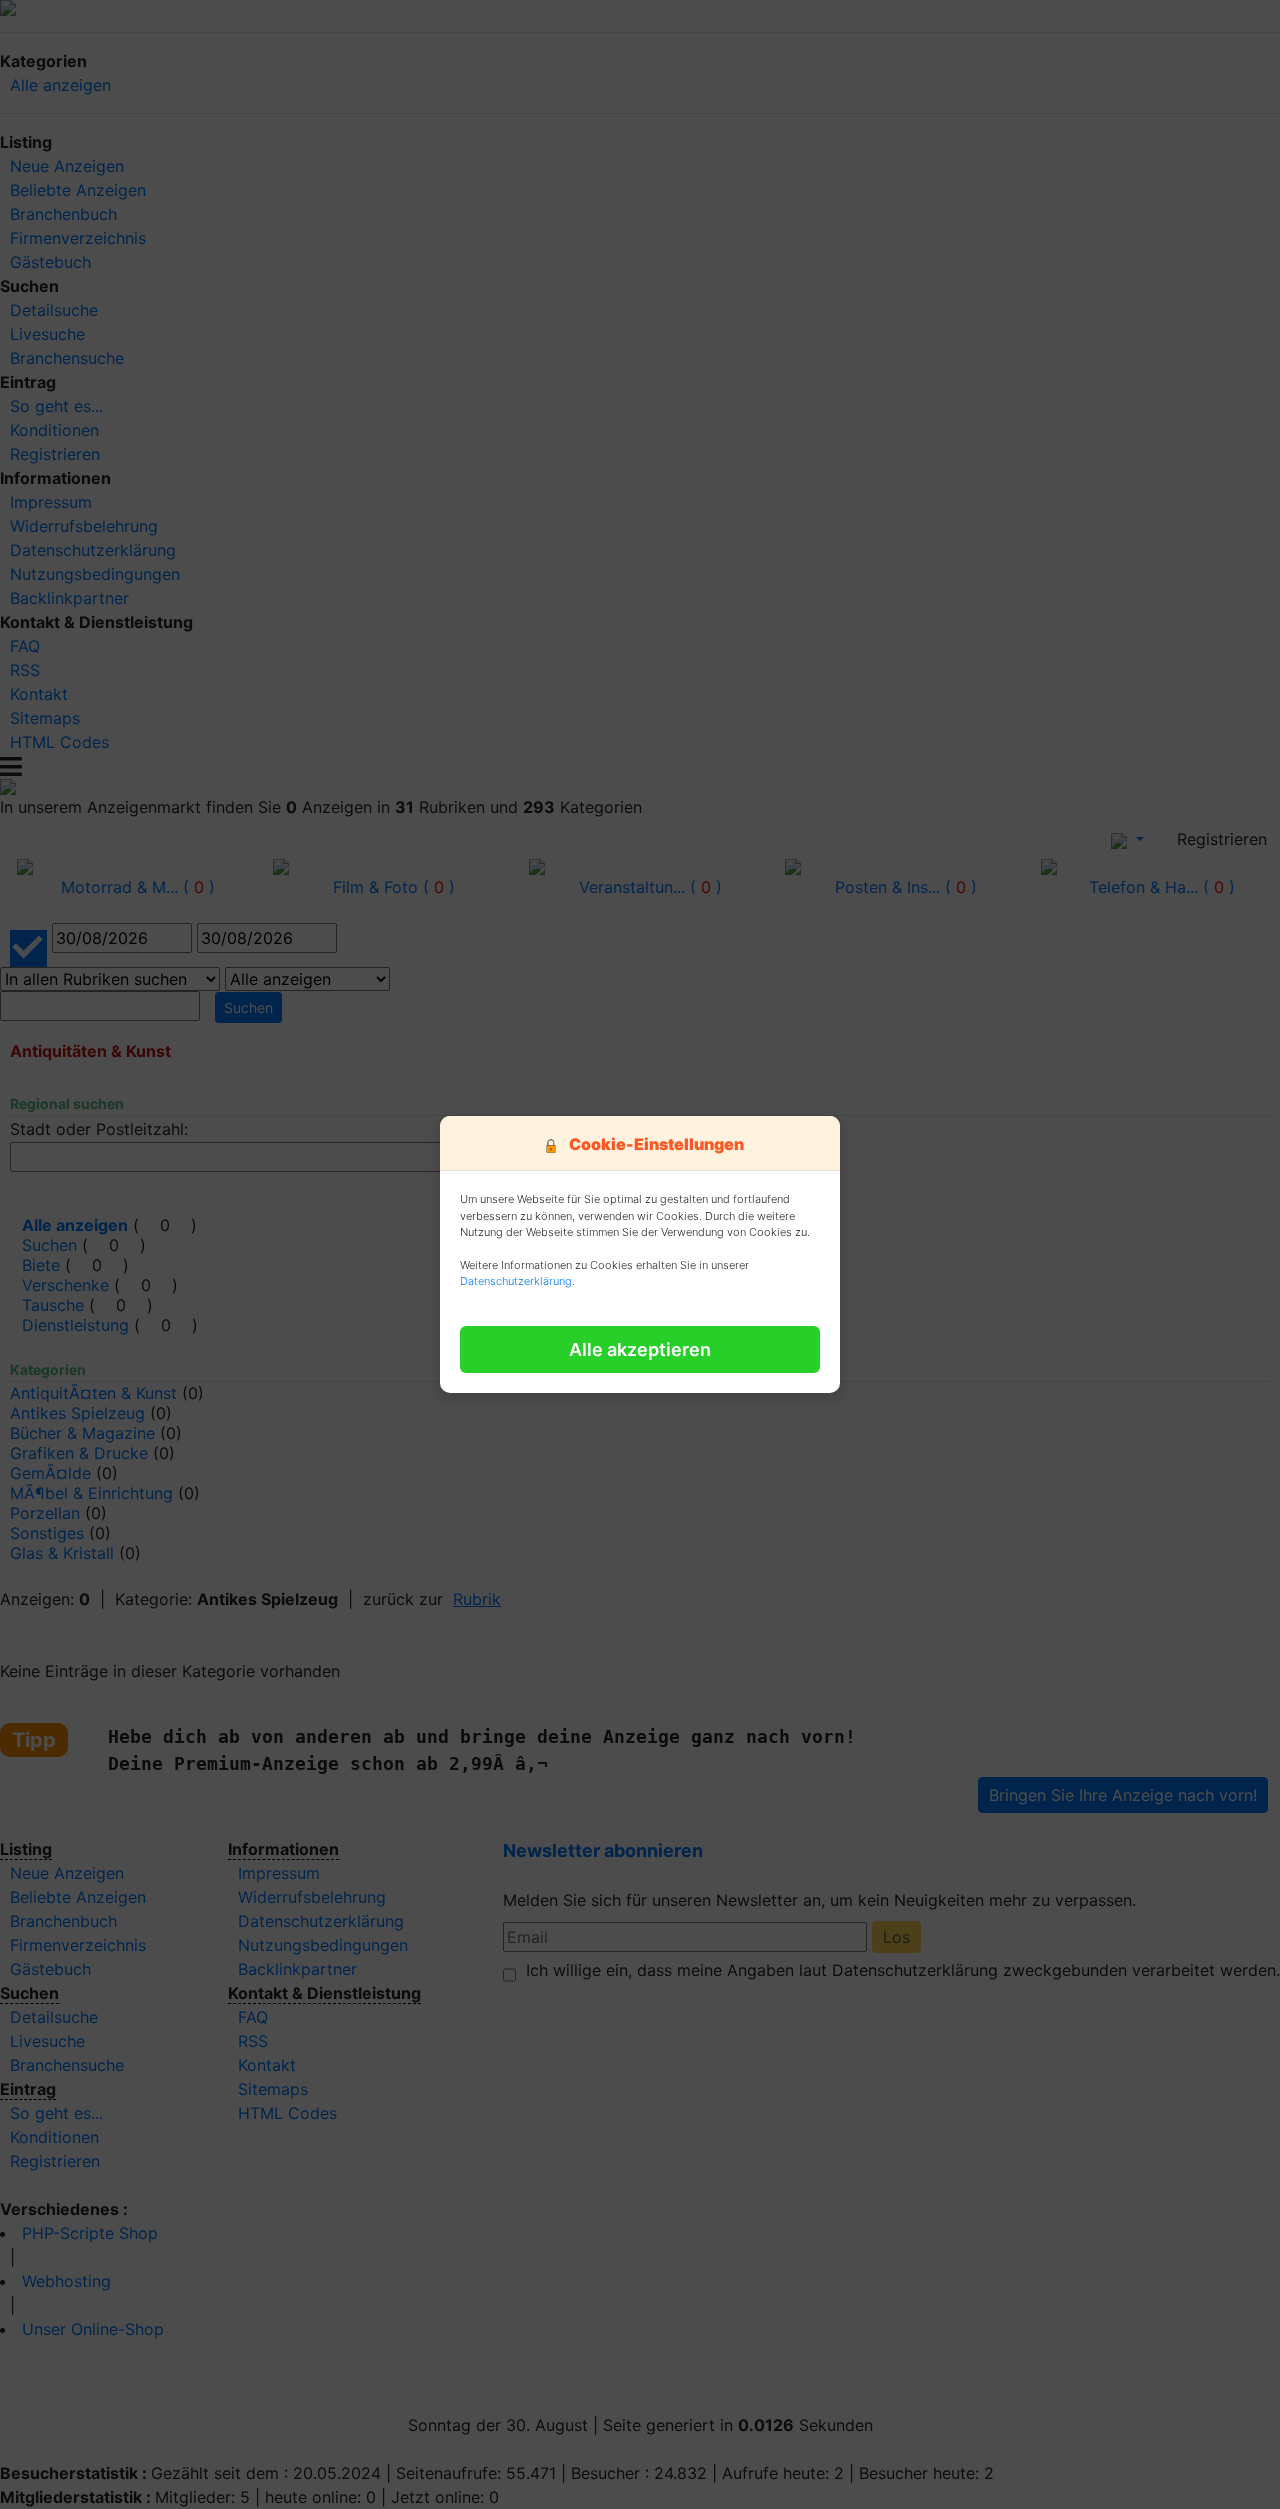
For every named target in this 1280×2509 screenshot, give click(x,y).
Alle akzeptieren (640, 1349)
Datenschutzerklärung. (517, 1281)
